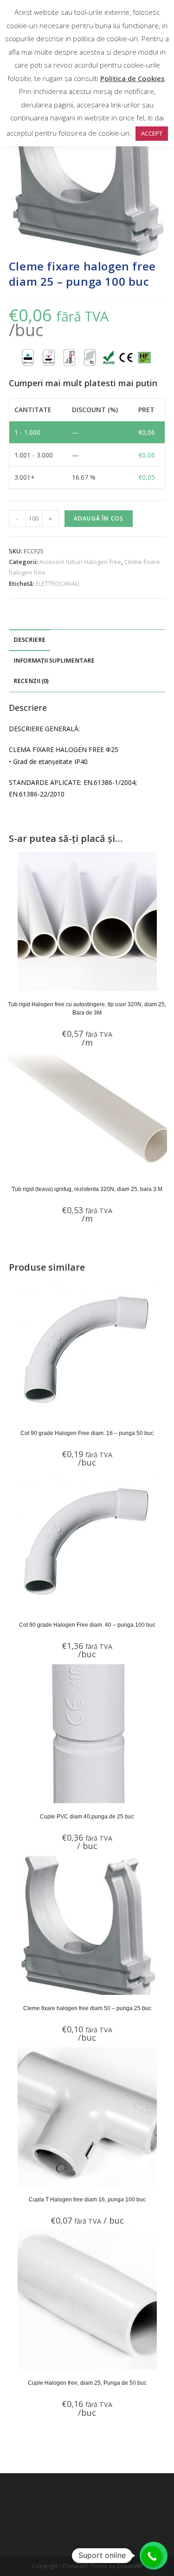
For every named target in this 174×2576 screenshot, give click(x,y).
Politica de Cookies (132, 78)
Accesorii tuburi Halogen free (80, 562)
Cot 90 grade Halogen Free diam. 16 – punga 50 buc (87, 1433)
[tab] (87, 640)
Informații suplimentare (54, 661)
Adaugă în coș (99, 518)
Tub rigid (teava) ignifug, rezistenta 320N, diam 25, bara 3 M (87, 1189)
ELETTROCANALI (58, 583)
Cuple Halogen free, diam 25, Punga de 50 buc (87, 2383)
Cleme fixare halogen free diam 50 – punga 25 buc (87, 2008)
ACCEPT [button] (152, 133)
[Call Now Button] (152, 2557)
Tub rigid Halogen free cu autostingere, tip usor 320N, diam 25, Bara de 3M (87, 1009)
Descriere (29, 640)
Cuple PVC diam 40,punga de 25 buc (87, 1817)
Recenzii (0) (31, 681)
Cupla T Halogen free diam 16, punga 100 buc (87, 2200)
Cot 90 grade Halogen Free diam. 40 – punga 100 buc (87, 1625)
